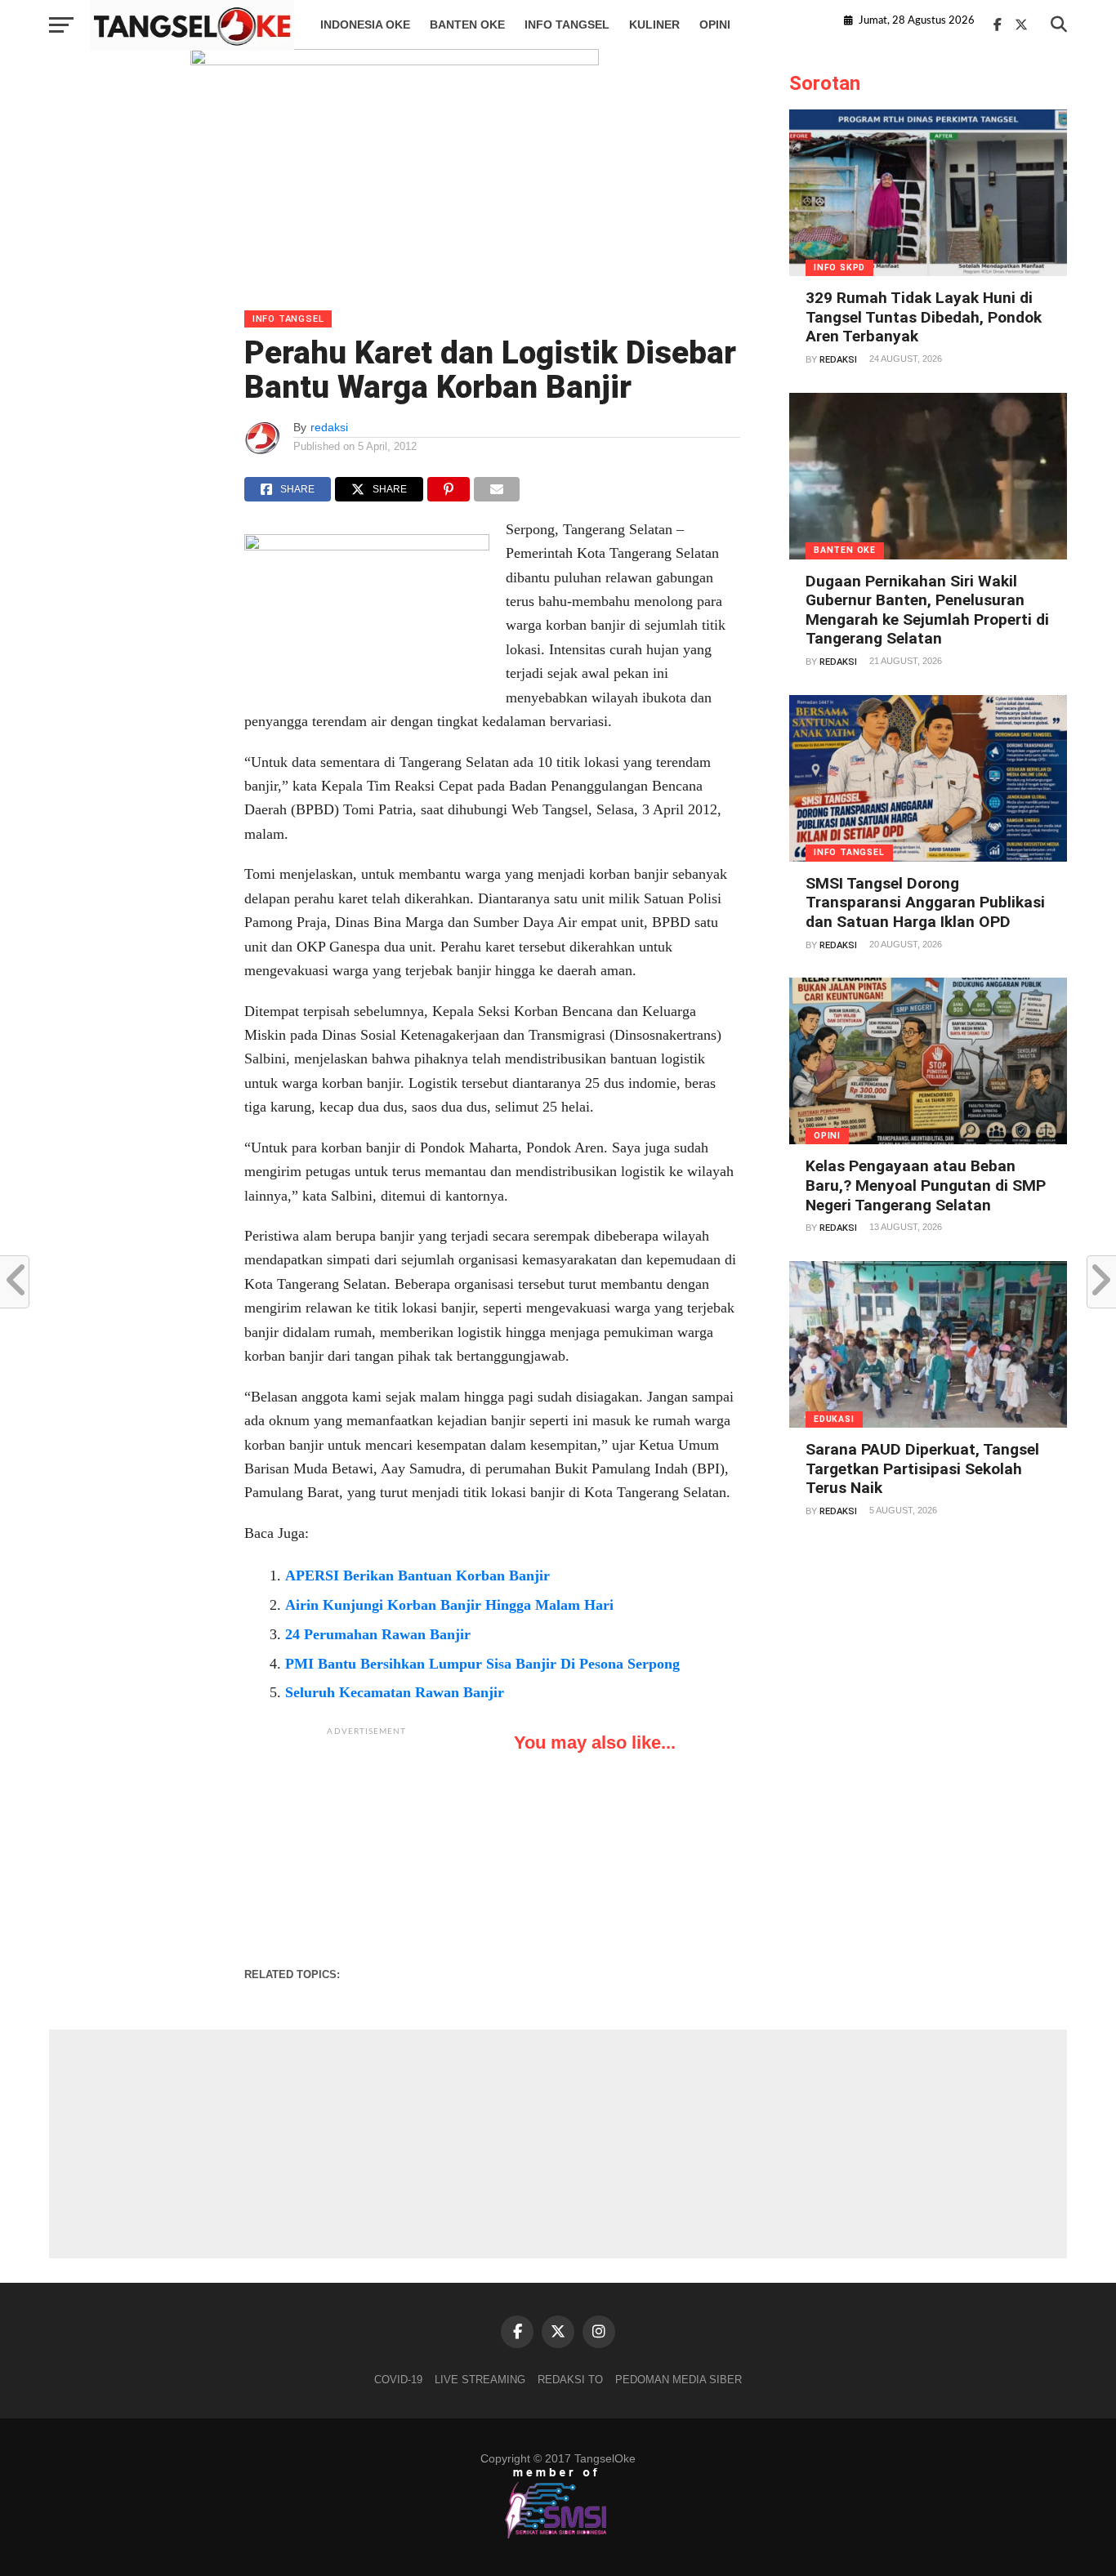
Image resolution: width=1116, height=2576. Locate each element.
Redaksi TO (570, 2380)
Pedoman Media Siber (679, 2380)
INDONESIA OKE (365, 25)
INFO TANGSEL (567, 25)
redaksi (329, 427)
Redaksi (838, 360)
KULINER (654, 25)
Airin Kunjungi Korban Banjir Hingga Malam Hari (449, 1605)
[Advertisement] (367, 1847)
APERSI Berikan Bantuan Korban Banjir (417, 1575)
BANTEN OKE (467, 25)
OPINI (715, 25)
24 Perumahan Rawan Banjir (378, 1634)
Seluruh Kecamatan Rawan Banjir (395, 1692)
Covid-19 (398, 2380)
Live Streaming (480, 2380)
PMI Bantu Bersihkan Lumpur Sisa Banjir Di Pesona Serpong (482, 1664)
